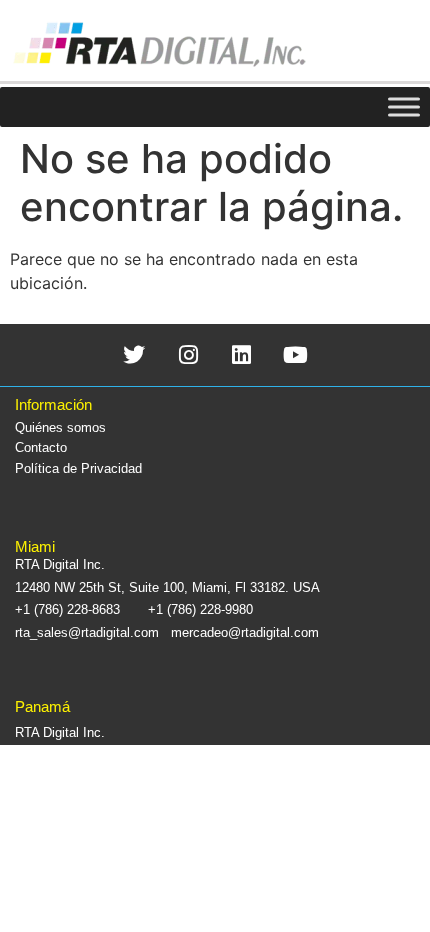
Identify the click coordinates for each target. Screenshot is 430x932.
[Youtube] (295, 354)
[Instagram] (188, 354)
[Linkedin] (242, 354)
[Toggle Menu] (404, 106)
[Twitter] (134, 354)
